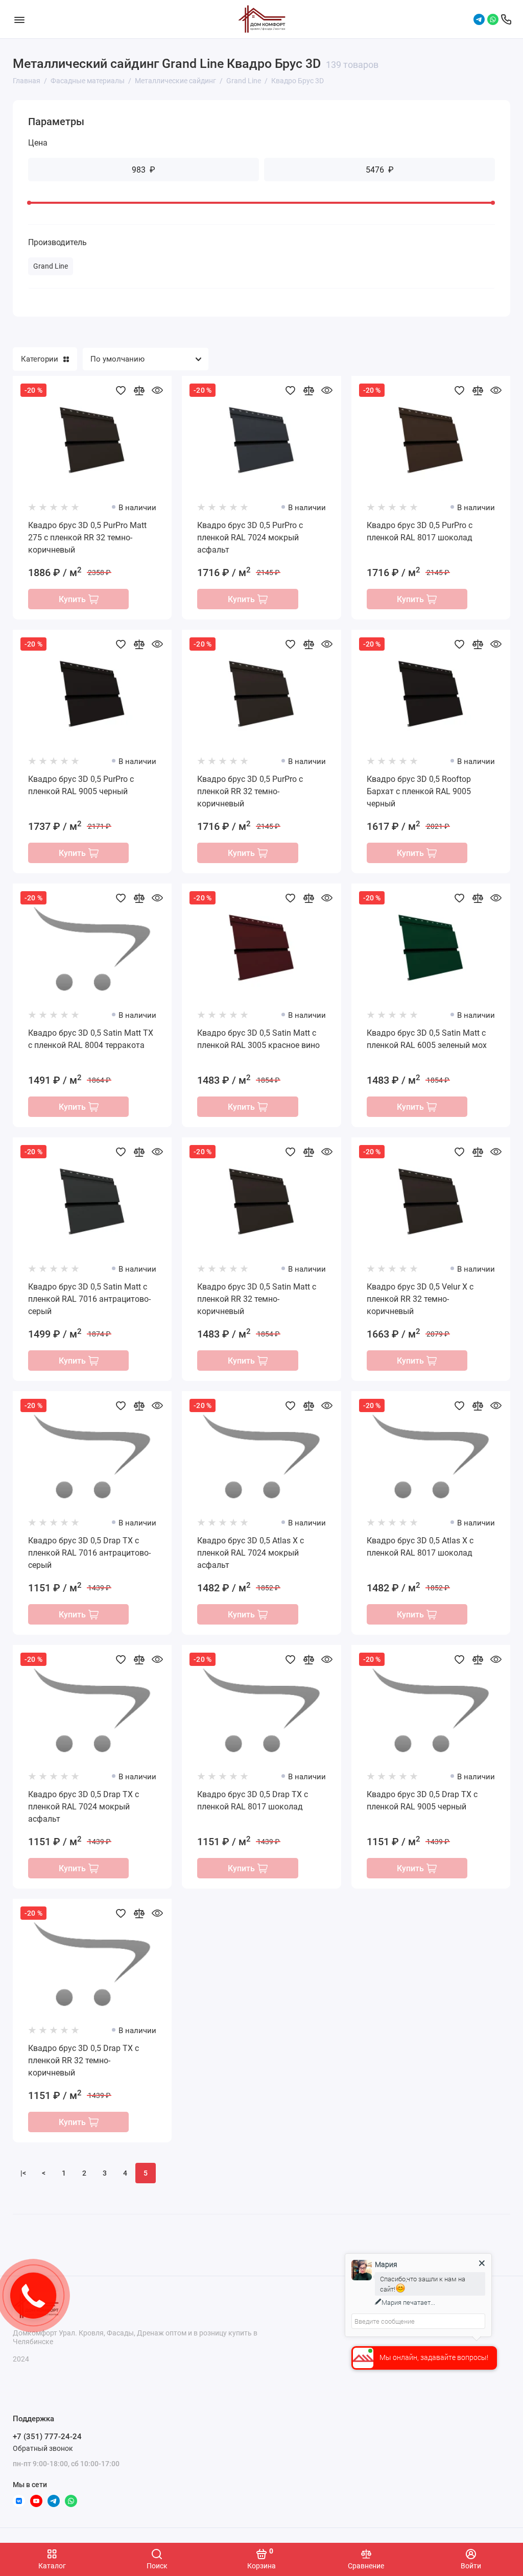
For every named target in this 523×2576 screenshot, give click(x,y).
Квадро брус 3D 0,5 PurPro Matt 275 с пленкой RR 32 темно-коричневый (87, 538)
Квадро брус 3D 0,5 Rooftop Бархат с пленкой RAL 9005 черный (419, 791)
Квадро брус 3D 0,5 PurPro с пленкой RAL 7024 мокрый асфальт (250, 538)
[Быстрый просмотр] (157, 390)
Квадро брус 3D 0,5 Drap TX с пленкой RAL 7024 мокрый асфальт (84, 1807)
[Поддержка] (506, 19)
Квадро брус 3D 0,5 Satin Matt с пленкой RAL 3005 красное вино (258, 1039)
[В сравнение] (139, 390)
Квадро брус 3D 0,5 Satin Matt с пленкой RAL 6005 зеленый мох (427, 1039)
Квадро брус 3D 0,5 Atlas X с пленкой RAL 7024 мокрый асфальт (251, 1553)
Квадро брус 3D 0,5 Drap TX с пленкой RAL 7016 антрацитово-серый (89, 1553)
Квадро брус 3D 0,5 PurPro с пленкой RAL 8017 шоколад (420, 531)
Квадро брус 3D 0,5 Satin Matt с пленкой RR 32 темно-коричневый (257, 1299)
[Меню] (19, 19)
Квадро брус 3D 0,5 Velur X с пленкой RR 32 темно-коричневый (420, 1299)
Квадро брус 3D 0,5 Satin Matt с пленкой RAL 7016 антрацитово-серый (89, 1299)
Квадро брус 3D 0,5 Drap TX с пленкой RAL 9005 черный (422, 1800)
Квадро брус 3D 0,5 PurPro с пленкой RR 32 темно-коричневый (250, 791)
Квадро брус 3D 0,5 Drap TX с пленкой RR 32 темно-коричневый (84, 2060)
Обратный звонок (43, 2448)
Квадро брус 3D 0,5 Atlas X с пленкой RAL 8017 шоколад (420, 1547)
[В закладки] (121, 390)
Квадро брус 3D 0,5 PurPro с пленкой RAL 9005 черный (81, 785)
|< (23, 2173)
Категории (40, 359)
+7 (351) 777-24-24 (47, 2437)
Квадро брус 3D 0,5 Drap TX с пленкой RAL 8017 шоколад (253, 1800)
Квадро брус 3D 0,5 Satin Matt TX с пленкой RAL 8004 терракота (91, 1039)
